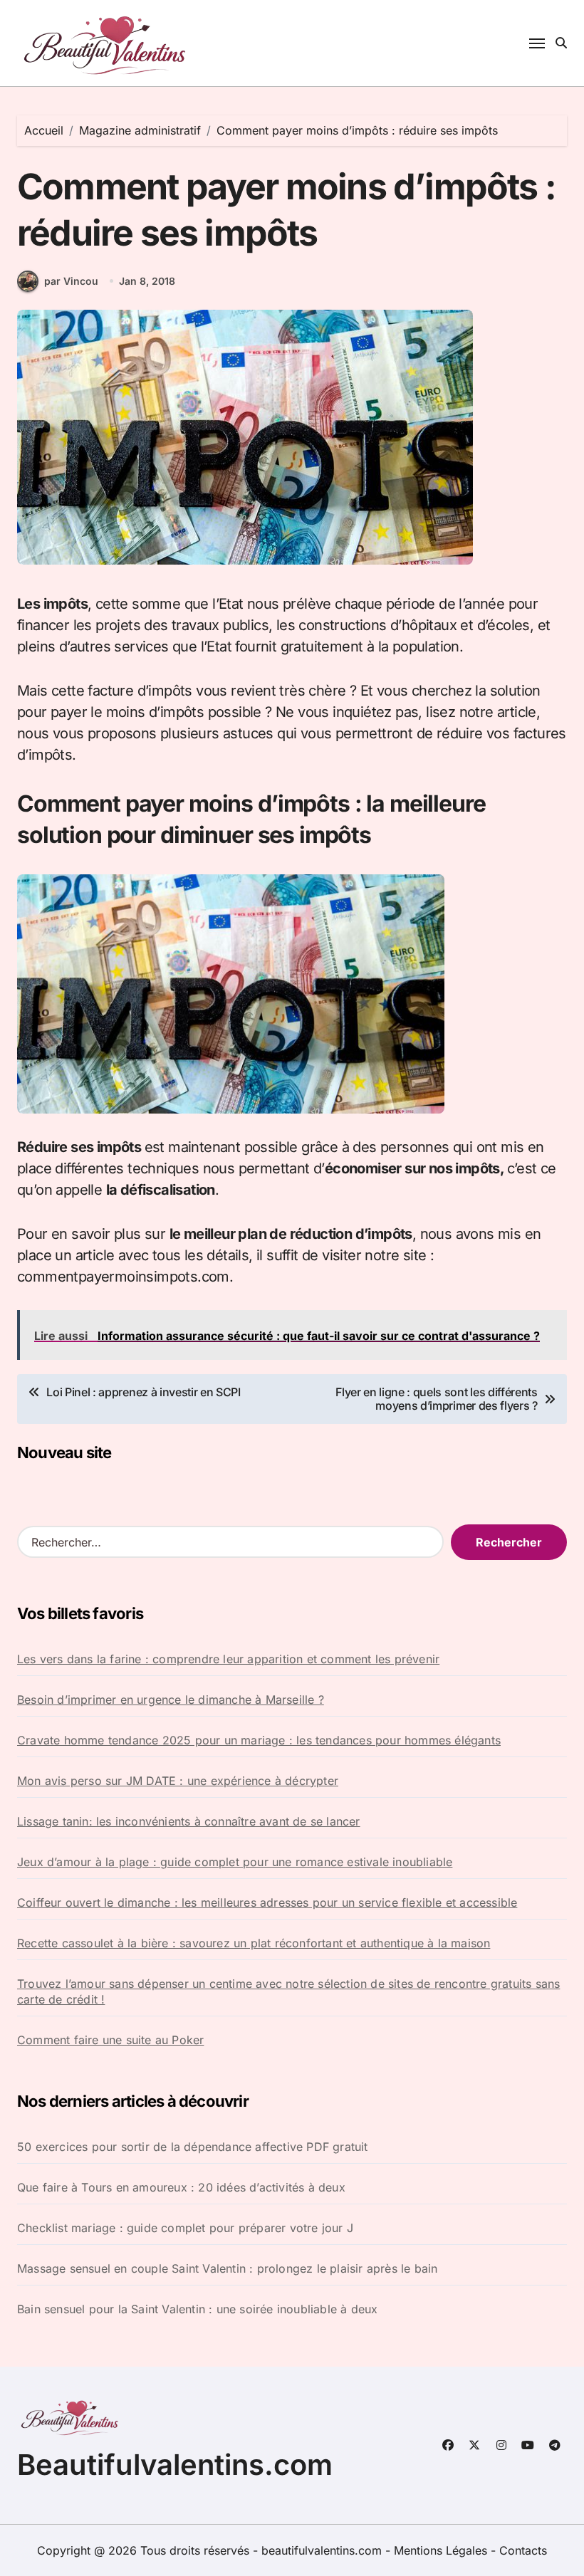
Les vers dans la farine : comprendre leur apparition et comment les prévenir (228, 1659)
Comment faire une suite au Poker (110, 2040)
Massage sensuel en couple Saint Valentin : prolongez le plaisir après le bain (227, 2268)
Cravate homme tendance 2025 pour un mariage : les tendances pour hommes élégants (259, 1740)
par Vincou (71, 281)
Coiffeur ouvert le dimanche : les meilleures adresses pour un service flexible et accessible (267, 1902)
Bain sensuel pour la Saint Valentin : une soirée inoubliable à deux (197, 2309)
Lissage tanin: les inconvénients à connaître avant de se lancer (189, 1821)
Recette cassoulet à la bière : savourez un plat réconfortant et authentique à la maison (254, 1943)
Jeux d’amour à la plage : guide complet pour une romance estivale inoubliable (235, 1862)
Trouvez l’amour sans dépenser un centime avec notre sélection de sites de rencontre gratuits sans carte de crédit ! (288, 1991)
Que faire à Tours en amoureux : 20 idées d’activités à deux (181, 2187)
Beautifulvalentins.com (175, 2465)
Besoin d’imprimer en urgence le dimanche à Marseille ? (171, 1700)
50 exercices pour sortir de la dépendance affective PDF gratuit (193, 2147)
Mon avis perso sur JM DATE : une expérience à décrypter (178, 1781)
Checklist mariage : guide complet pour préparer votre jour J (185, 2228)
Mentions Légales (442, 2550)
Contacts (523, 2550)
